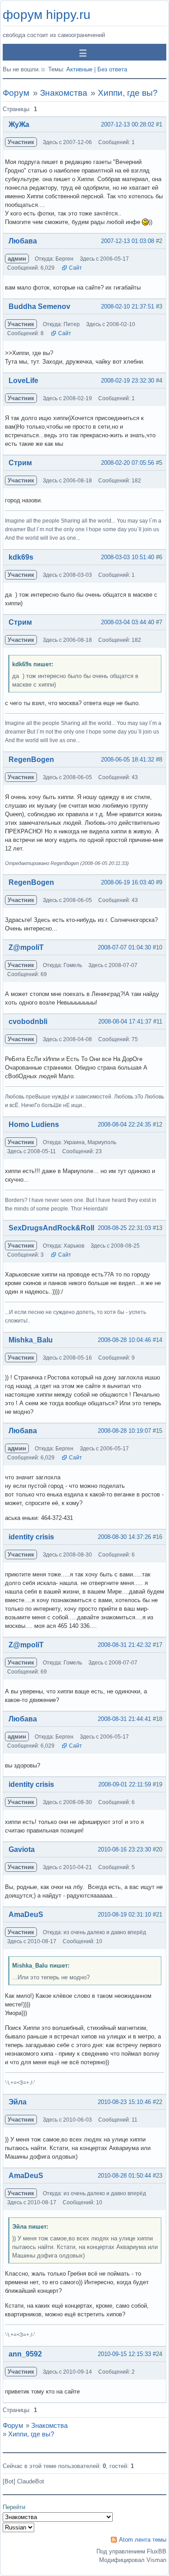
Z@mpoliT (26, 947)
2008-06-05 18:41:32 (128, 760)
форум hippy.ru (47, 15)
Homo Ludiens (34, 1124)
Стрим (20, 463)
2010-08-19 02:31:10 (124, 1914)
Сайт (75, 268)
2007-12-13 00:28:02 (128, 124)
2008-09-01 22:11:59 (125, 1784)
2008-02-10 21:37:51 (128, 306)
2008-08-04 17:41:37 (125, 1022)
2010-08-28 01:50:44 (124, 2176)
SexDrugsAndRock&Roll (51, 1228)
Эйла (18, 2102)
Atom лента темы (143, 2540)
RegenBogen (31, 760)
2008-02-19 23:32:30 (128, 381)
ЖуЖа (19, 124)
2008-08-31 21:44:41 (124, 1719)
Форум (16, 93)
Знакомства (64, 93)
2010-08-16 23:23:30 (124, 1849)
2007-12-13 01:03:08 (128, 241)
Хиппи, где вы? (128, 93)
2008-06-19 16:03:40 (128, 882)
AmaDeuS (26, 1914)
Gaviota (22, 1849)
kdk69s (21, 557)
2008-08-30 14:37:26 (124, 1537)
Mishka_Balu (31, 1340)
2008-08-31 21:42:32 (124, 1645)
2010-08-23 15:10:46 (124, 2102)
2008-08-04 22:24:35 (124, 1124)
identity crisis (31, 1537)
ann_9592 (25, 2354)
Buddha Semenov (39, 306)
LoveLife (23, 381)
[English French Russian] (18, 2527)
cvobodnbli (28, 1022)
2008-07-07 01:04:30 (124, 947)
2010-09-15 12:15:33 (124, 2354)
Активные (79, 69)
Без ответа (112, 69)
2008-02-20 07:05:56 (128, 463)
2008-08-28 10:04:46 (124, 1340)
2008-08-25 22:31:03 (124, 1228)
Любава (23, 241)
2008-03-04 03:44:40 (128, 622)
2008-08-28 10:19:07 (124, 1431)
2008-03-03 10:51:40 (128, 557)
